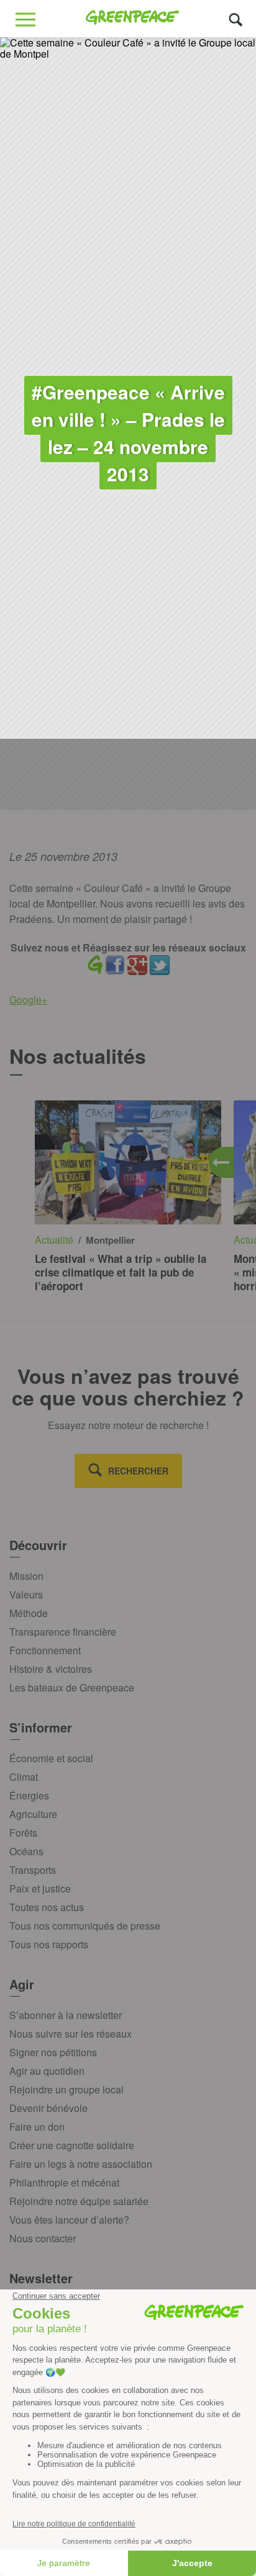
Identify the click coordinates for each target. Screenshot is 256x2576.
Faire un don (37, 2127)
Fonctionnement (45, 1650)
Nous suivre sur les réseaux (71, 2034)
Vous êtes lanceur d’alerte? (69, 2220)
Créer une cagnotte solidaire (72, 2145)
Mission (26, 1576)
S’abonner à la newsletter (66, 2015)
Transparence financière (63, 1632)
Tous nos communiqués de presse (85, 1926)
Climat (24, 1777)
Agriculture (33, 1814)
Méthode (29, 1613)
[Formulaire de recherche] (236, 19)
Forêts (23, 1833)
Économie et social (51, 1758)
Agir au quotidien (47, 2071)
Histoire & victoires (51, 1669)
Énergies (29, 1795)
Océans (26, 1851)
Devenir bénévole (48, 2108)
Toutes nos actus (47, 1907)
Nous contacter (43, 2238)
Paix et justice (40, 1888)
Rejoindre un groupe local (66, 2089)
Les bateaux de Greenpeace (72, 1687)
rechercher (138, 1471)
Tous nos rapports (49, 1944)
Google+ (28, 1000)
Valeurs (26, 1594)
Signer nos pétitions (53, 2052)
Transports (33, 1870)
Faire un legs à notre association (81, 2164)
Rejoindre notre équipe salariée (79, 2201)
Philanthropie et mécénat (64, 2182)
